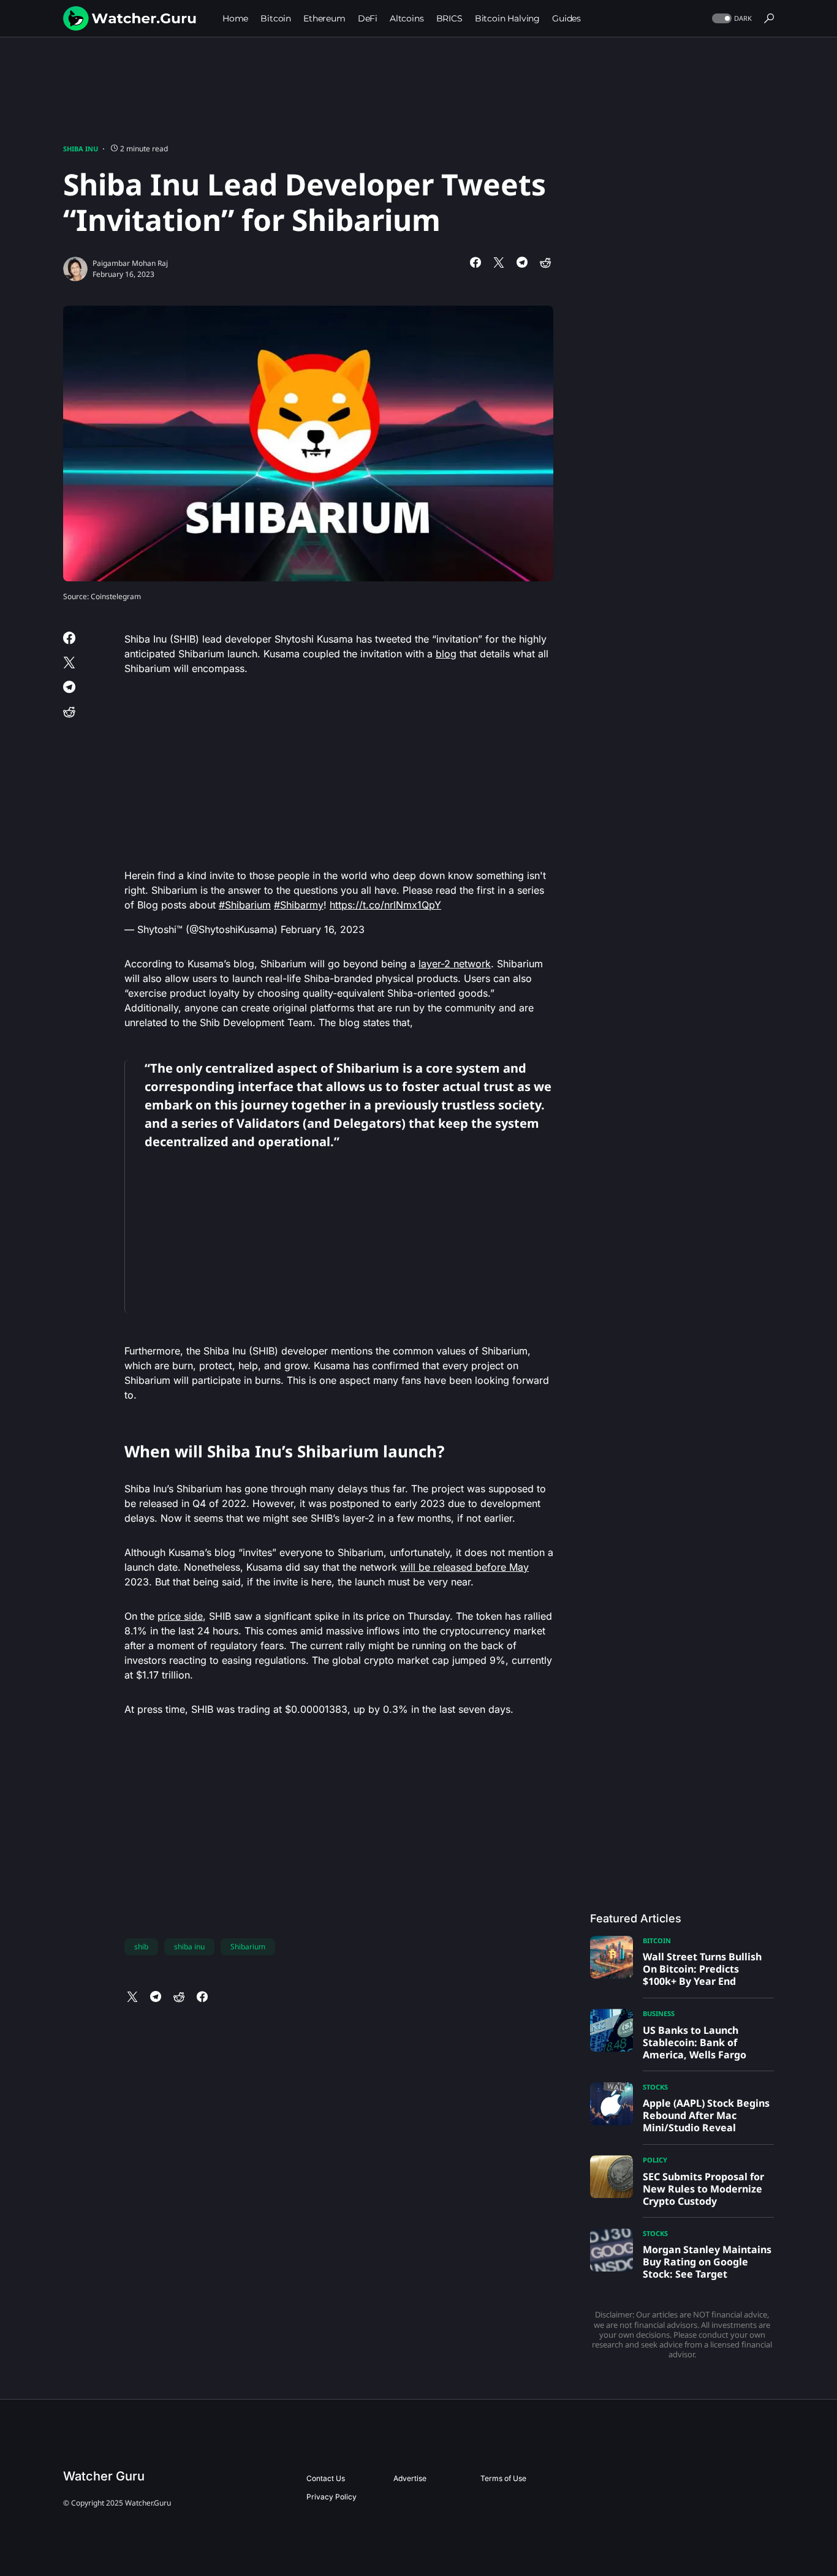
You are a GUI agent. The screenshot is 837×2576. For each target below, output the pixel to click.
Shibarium (248, 1947)
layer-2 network (455, 964)
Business (659, 2013)
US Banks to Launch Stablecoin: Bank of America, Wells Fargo (695, 2042)
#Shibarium (245, 905)
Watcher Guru (104, 2476)
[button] (731, 19)
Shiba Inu (81, 149)
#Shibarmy (299, 905)
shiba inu (189, 1947)
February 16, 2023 (323, 929)
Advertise (410, 2478)
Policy (655, 2160)
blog (446, 654)
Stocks (655, 2087)
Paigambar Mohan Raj (130, 263)
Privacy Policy (331, 2497)
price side (180, 1616)
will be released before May (464, 1567)
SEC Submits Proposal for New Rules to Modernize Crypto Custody (703, 2189)
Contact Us (326, 2478)
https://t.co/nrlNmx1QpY (385, 905)
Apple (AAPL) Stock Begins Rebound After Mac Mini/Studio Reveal (706, 2115)
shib (141, 1947)
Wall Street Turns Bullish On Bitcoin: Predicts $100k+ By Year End (702, 1969)
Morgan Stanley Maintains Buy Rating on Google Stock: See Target (707, 2262)
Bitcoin (657, 1940)
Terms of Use (503, 2478)
